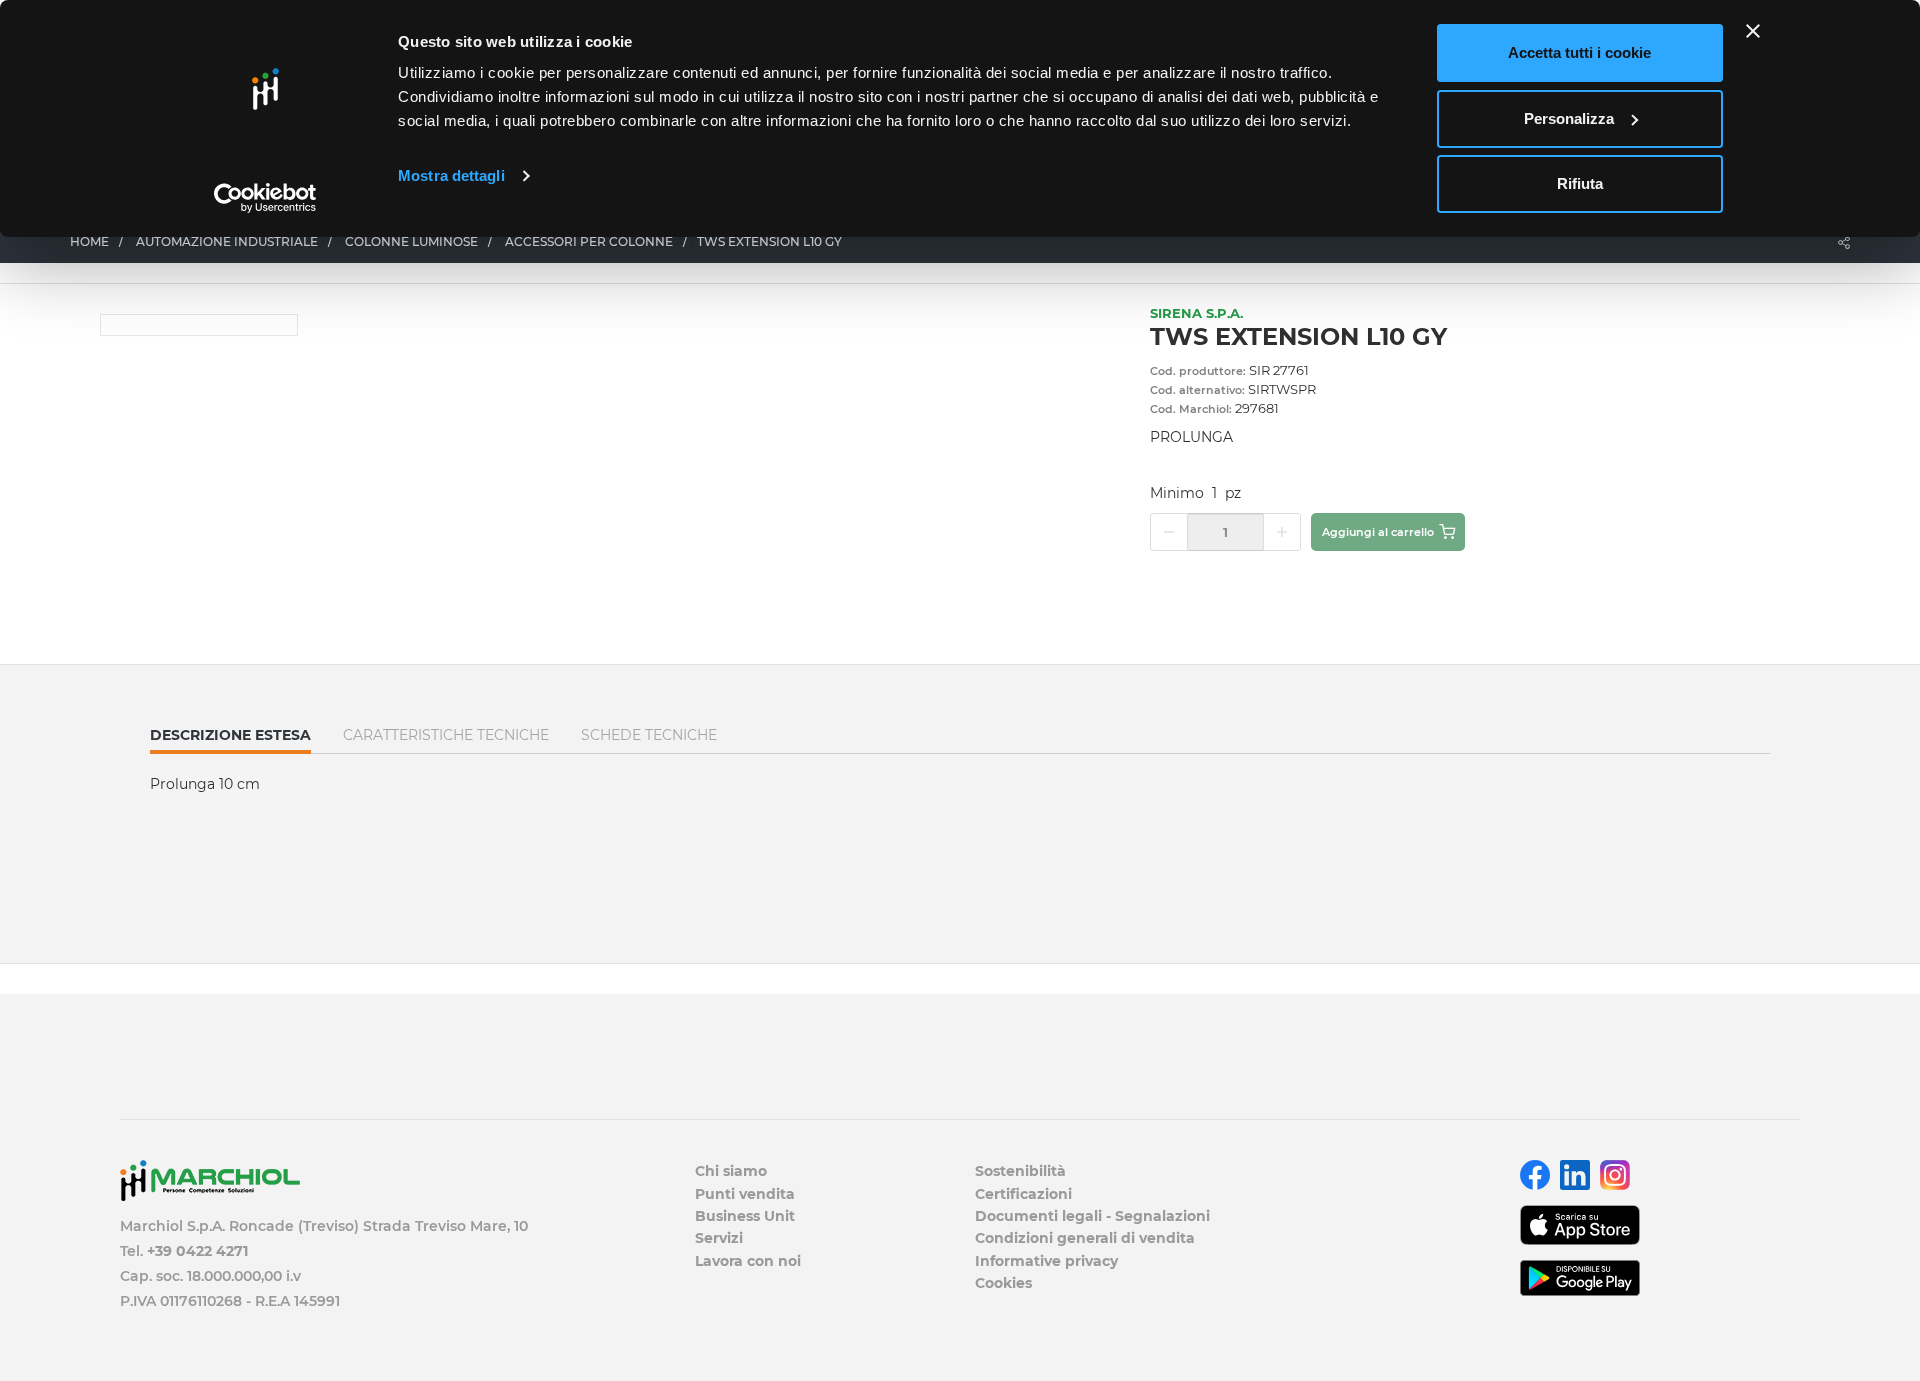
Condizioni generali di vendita (1085, 1238)
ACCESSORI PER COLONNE (589, 241)
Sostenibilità (1020, 1171)
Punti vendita (745, 1194)
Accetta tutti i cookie (1579, 52)
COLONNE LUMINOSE (411, 241)
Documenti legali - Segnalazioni (1092, 1216)
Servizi (719, 1238)
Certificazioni (1023, 1194)
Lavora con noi (748, 1261)
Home (89, 241)
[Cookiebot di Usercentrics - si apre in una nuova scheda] (265, 198)
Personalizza (1569, 118)
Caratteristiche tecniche (446, 735)
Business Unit (745, 1216)
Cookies (1003, 1283)
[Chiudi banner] (1753, 31)
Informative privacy (1046, 1261)
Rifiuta (1580, 183)
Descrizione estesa (230, 739)
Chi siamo (731, 1171)
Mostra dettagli (451, 175)
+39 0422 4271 (197, 1251)
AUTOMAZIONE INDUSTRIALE (227, 241)
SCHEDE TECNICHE (649, 735)
